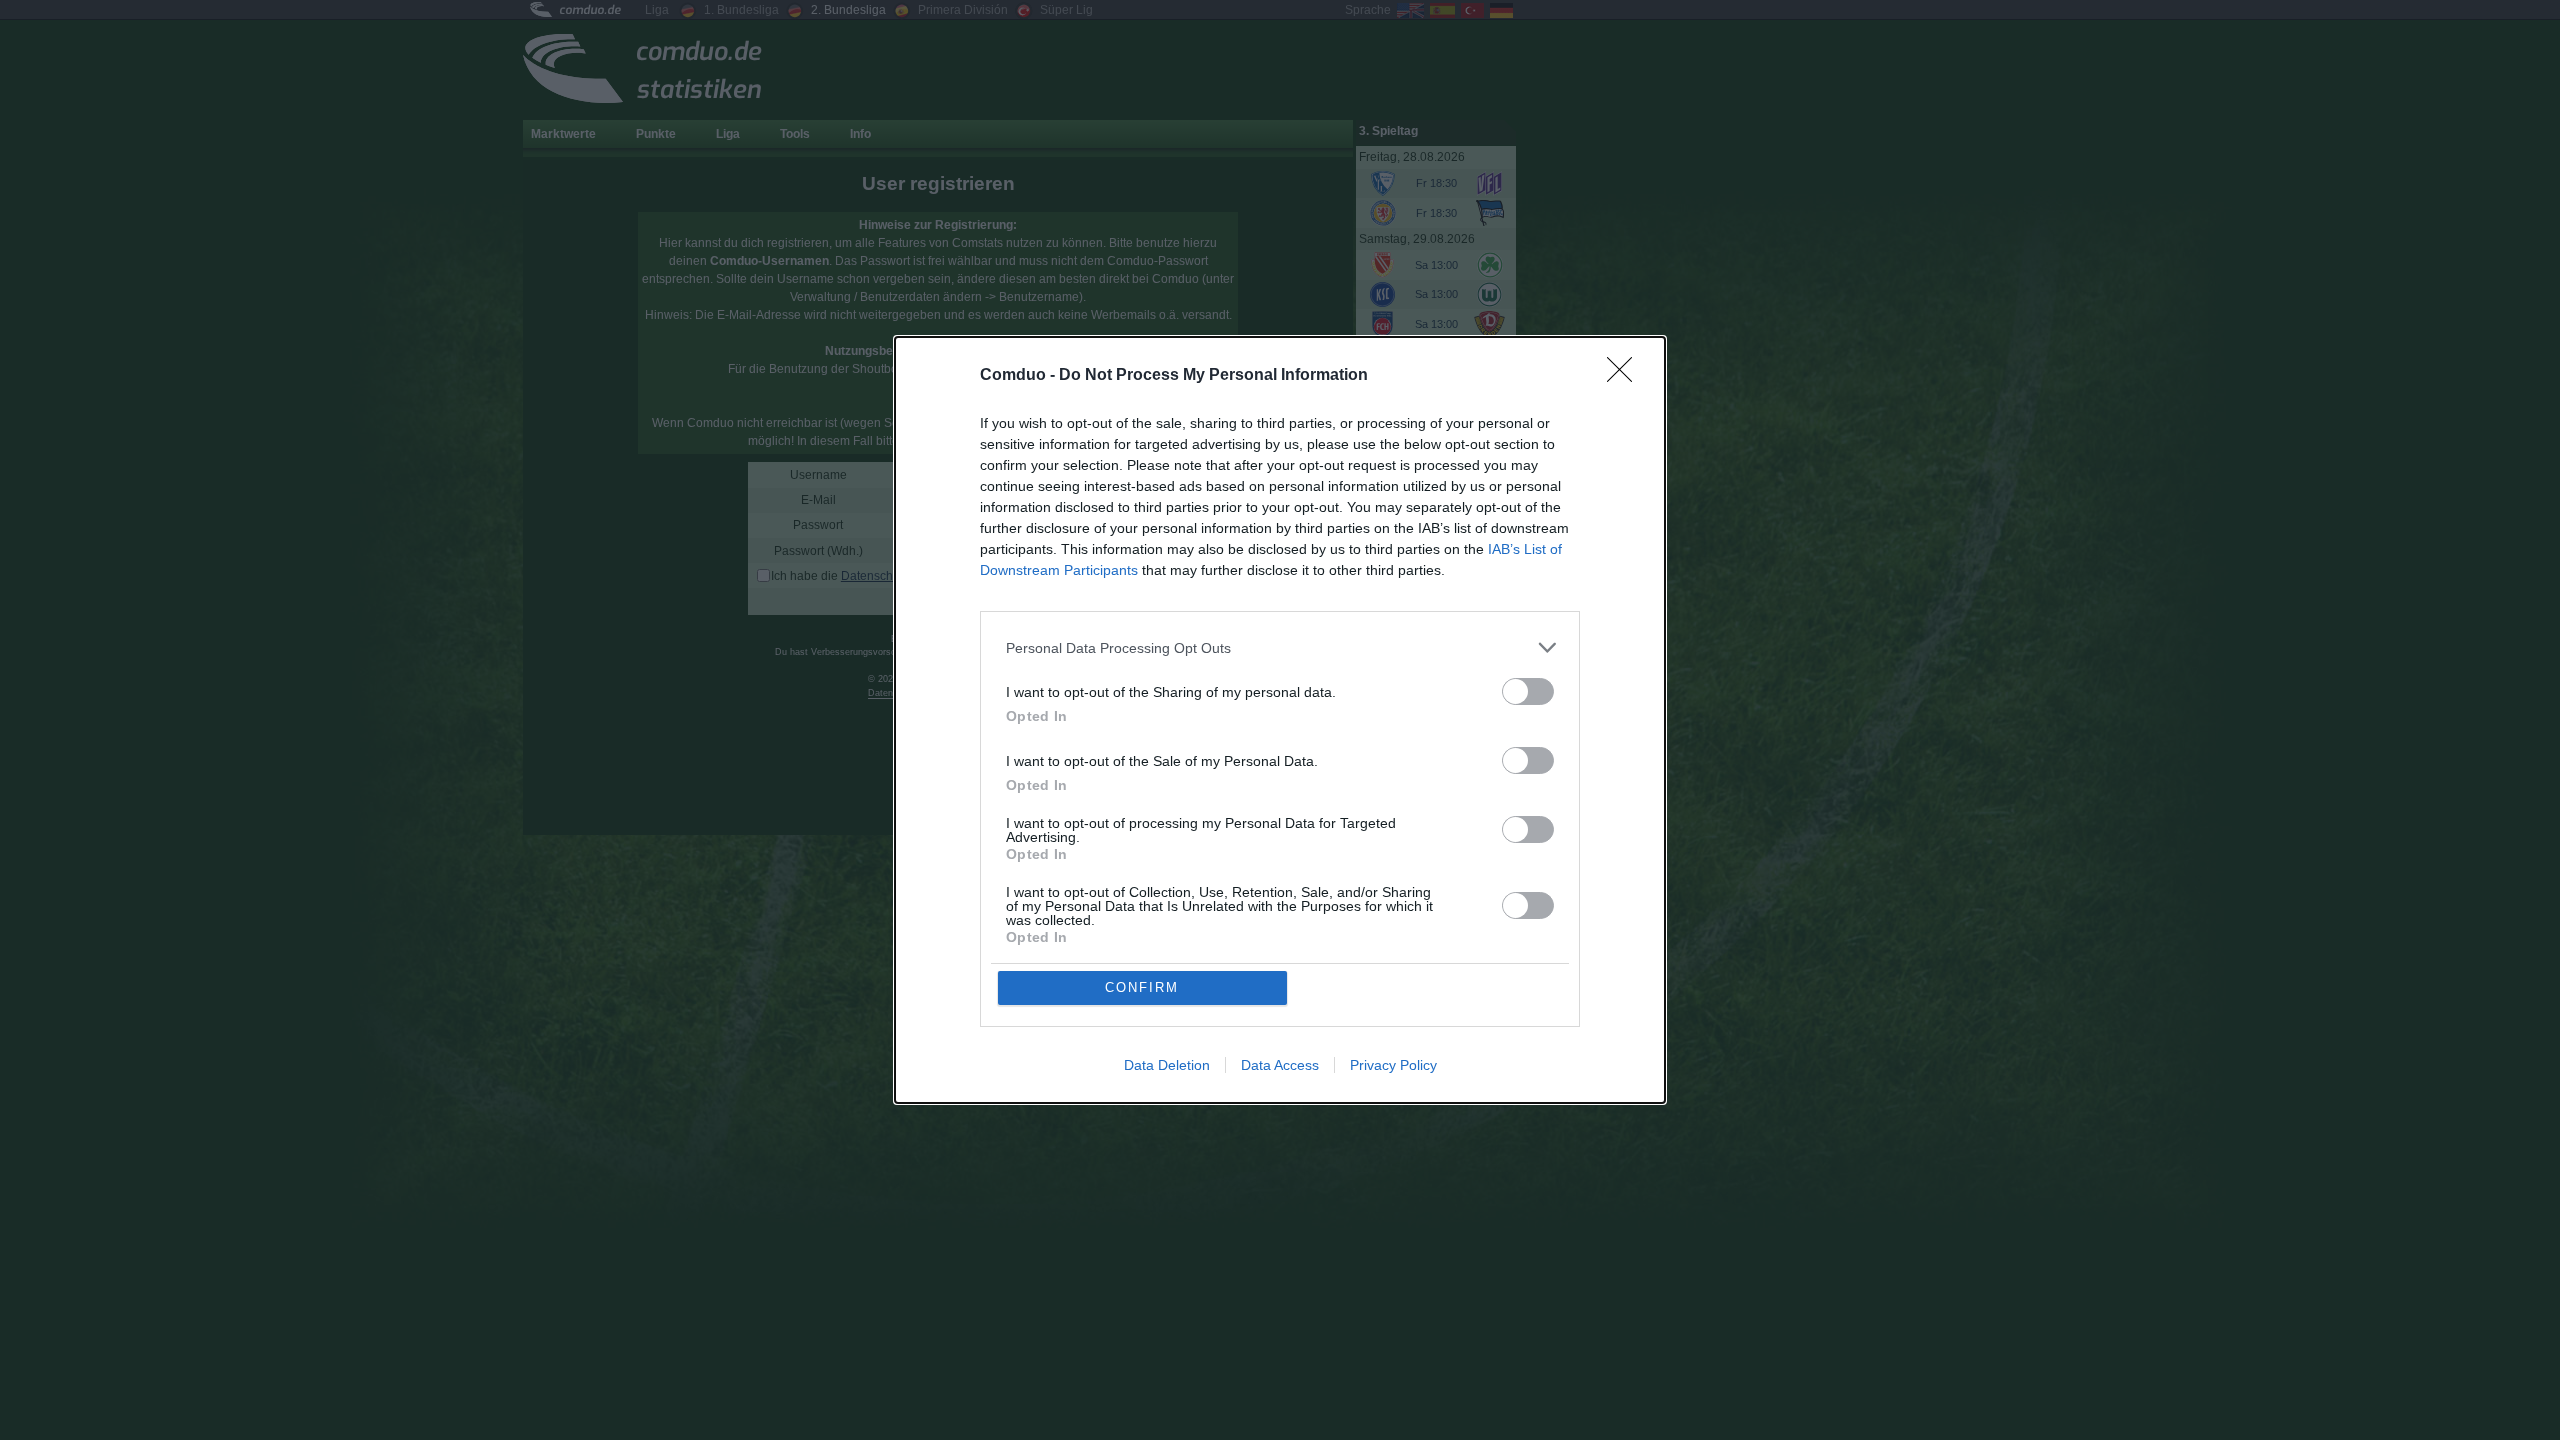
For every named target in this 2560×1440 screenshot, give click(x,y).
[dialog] (1280, 720)
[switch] (1528, 691)
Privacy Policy (1393, 1065)
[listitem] (1280, 647)
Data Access (1280, 1065)
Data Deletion (1167, 1065)
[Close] (1626, 376)
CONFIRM (1142, 987)
